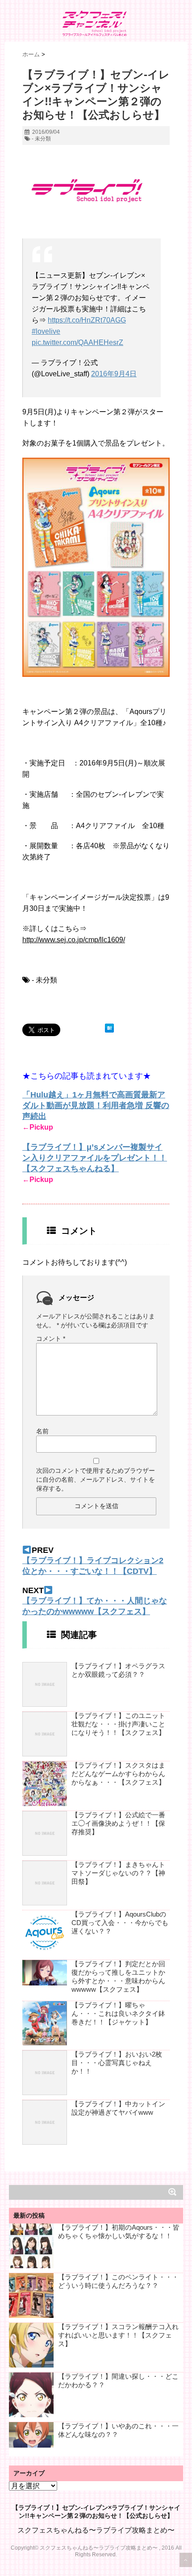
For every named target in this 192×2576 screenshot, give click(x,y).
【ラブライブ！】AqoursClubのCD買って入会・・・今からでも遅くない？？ (120, 1923)
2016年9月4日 (114, 374)
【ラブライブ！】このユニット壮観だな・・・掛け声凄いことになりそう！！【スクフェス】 (118, 1724)
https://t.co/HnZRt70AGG (87, 320)
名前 (42, 1431)
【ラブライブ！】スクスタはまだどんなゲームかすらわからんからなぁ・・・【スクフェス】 (118, 1774)
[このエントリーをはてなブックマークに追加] (109, 1028)
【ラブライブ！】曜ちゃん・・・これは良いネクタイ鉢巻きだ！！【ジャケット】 (118, 2013)
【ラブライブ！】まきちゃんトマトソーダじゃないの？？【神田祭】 (118, 1873)
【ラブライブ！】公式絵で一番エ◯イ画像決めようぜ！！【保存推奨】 (118, 1823)
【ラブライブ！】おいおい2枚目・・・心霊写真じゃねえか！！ (117, 2063)
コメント (51, 1339)
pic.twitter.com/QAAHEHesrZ (77, 342)
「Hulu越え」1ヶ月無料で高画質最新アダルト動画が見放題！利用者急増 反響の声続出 (96, 1105)
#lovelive (46, 331)
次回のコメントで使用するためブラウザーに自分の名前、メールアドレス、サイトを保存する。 (96, 1479)
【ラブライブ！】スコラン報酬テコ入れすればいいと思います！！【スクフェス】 (118, 2335)
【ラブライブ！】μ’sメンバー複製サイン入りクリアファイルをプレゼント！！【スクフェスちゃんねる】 (95, 1158)
